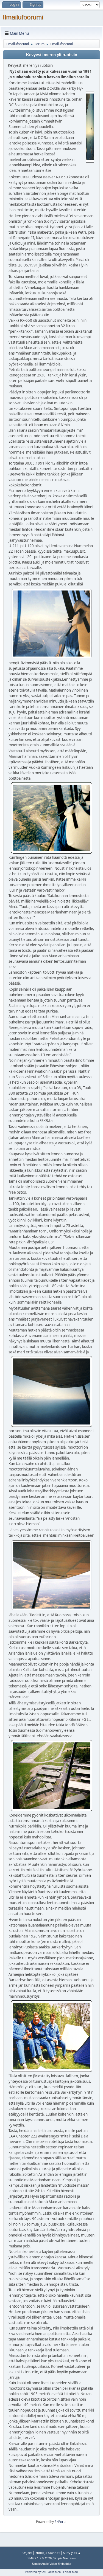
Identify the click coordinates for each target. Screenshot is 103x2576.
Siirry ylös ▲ (72, 2553)
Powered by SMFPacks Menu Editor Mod (51, 2572)
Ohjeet (27, 2553)
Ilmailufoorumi (23, 17)
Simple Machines (65, 2558)
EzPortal (61, 2522)
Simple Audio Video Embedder (52, 2564)
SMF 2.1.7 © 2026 (40, 2558)
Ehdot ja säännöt (48, 2553)
